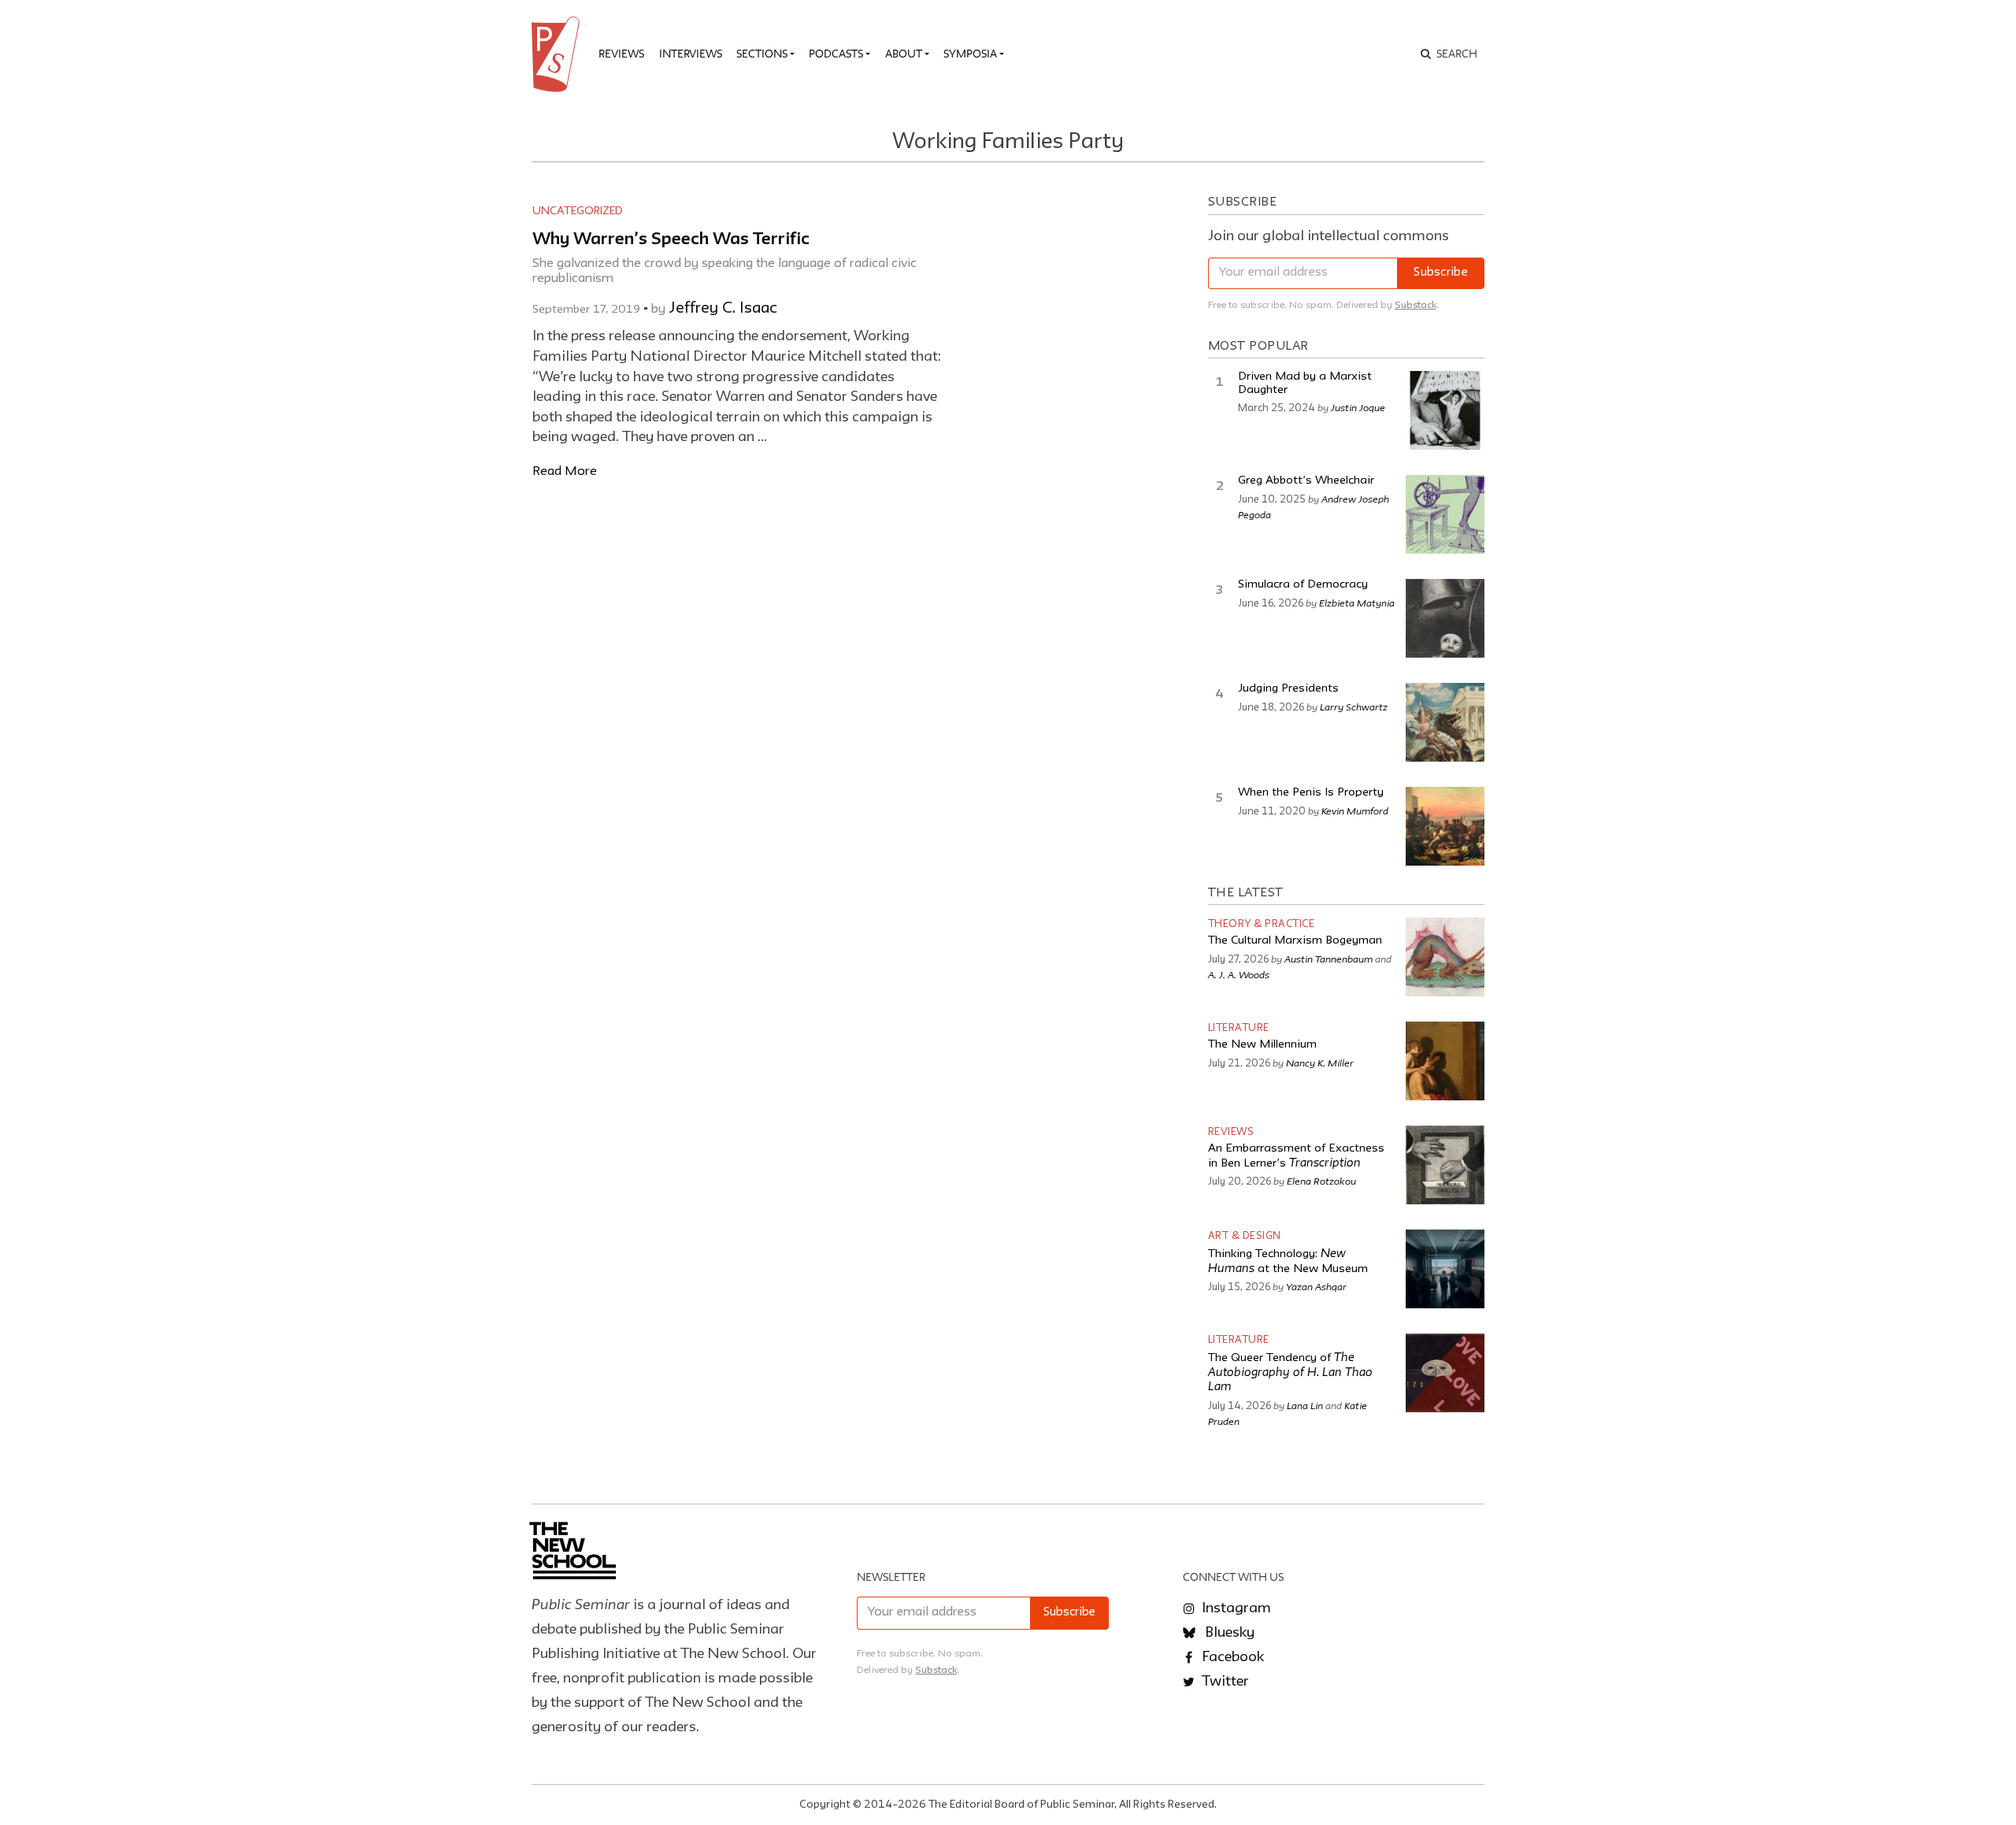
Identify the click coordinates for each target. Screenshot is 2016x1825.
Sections (762, 54)
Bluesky (1228, 1633)
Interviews (691, 54)
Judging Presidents (1288, 689)
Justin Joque (1358, 407)
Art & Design (1245, 1236)
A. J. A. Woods (1239, 974)
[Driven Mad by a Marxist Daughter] (1445, 410)
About (904, 54)
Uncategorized (578, 211)
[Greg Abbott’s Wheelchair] (1445, 514)
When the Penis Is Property (1311, 793)
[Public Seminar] (558, 54)
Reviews (621, 54)
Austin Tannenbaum (1329, 959)
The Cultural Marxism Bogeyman (1295, 941)
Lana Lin (1305, 1405)
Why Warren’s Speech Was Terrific (671, 240)
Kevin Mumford (1355, 810)
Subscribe (1441, 273)
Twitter (1224, 1682)
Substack (1416, 305)
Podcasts (836, 54)
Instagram (1235, 1608)
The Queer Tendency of (1290, 1373)
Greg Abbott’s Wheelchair (1306, 481)
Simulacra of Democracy (1303, 585)
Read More (565, 471)
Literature (1239, 1028)
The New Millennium (1262, 1045)
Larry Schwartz (1354, 707)
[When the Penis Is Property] (1445, 826)
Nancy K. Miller (1320, 1063)
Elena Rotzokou (1321, 1181)
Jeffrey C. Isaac (723, 309)
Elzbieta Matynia (1357, 603)
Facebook (1231, 1657)
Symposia (970, 54)
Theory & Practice (1262, 924)
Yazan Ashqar (1316, 1286)
